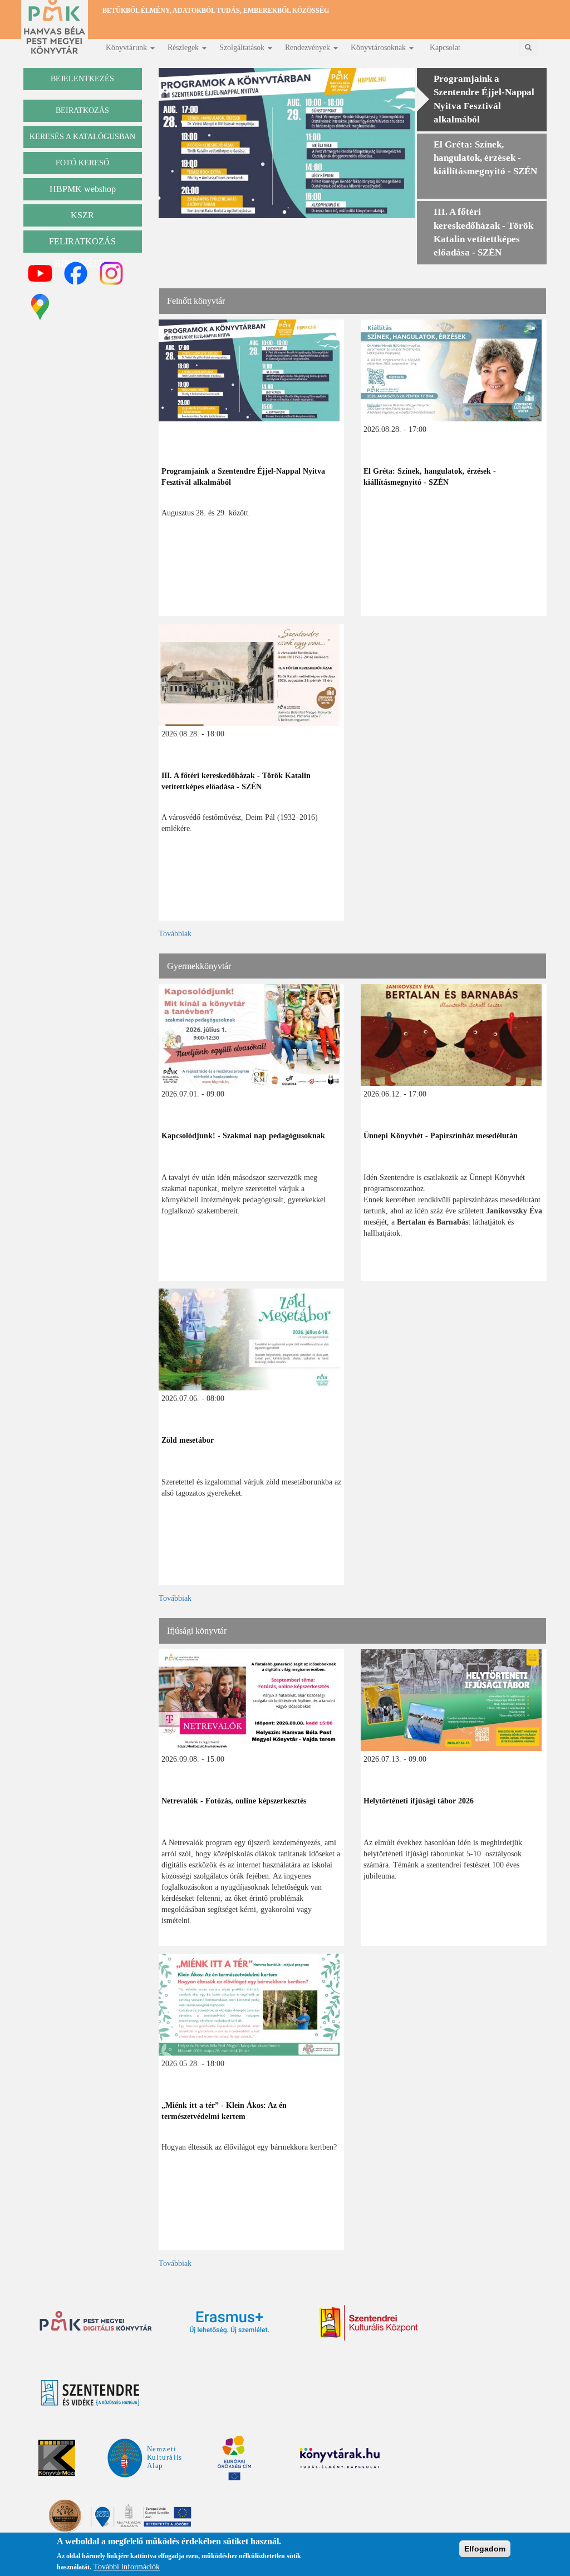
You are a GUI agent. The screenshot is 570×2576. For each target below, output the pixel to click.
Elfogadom (485, 2549)
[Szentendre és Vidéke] (90, 2393)
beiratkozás (82, 110)
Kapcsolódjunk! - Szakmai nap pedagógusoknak (243, 1136)
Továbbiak (175, 934)
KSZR (82, 215)
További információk (127, 2567)
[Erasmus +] (229, 2322)
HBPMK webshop (83, 189)
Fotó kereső (82, 163)
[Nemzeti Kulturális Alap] (144, 2457)
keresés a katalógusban (82, 137)
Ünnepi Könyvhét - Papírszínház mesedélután (441, 1136)
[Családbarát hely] (121, 2516)
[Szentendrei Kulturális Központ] (368, 2323)
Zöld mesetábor (188, 1440)
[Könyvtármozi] (57, 2458)
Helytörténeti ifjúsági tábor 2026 (419, 1801)
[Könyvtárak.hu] (164, 2392)
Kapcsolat (445, 48)
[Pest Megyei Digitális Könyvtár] (96, 2322)
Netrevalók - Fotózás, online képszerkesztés (234, 1801)
